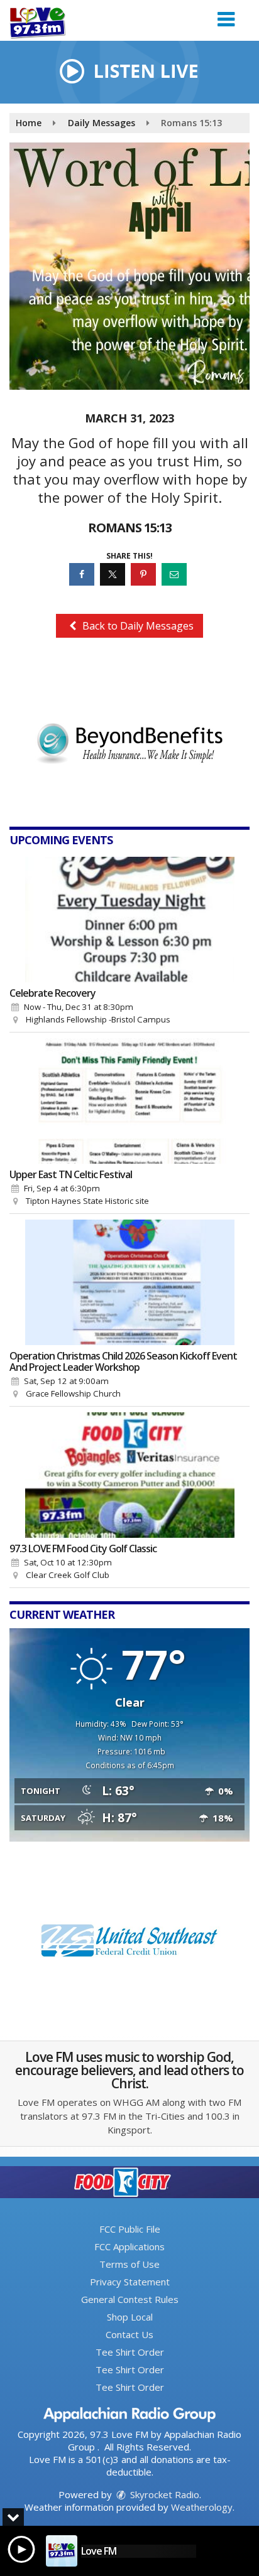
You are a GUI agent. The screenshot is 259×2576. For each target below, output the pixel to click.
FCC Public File (130, 2229)
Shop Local (130, 2317)
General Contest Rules (130, 2299)
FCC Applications (129, 2246)
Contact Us (129, 2334)
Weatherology (202, 2507)
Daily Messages (102, 123)
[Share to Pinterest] (145, 574)
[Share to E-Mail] (176, 574)
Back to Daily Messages (137, 626)
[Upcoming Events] (129, 920)
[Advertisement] (129, 735)
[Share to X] (114, 574)
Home (29, 123)
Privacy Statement (130, 2282)
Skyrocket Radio (163, 2494)
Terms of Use (129, 2264)
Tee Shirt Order (130, 2352)
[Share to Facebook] (83, 574)
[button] (226, 15)
